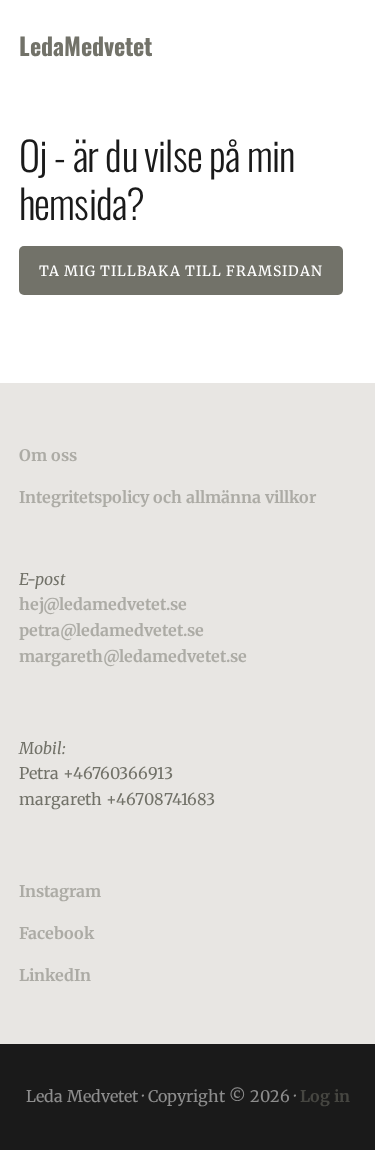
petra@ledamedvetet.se (111, 630)
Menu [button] (331, 45)
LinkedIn (55, 975)
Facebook (56, 933)
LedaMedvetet (85, 45)
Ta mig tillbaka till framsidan (181, 271)
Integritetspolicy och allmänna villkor (167, 497)
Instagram (60, 891)
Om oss (48, 455)
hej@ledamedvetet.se (103, 604)
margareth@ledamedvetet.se (133, 656)
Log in (325, 1096)
